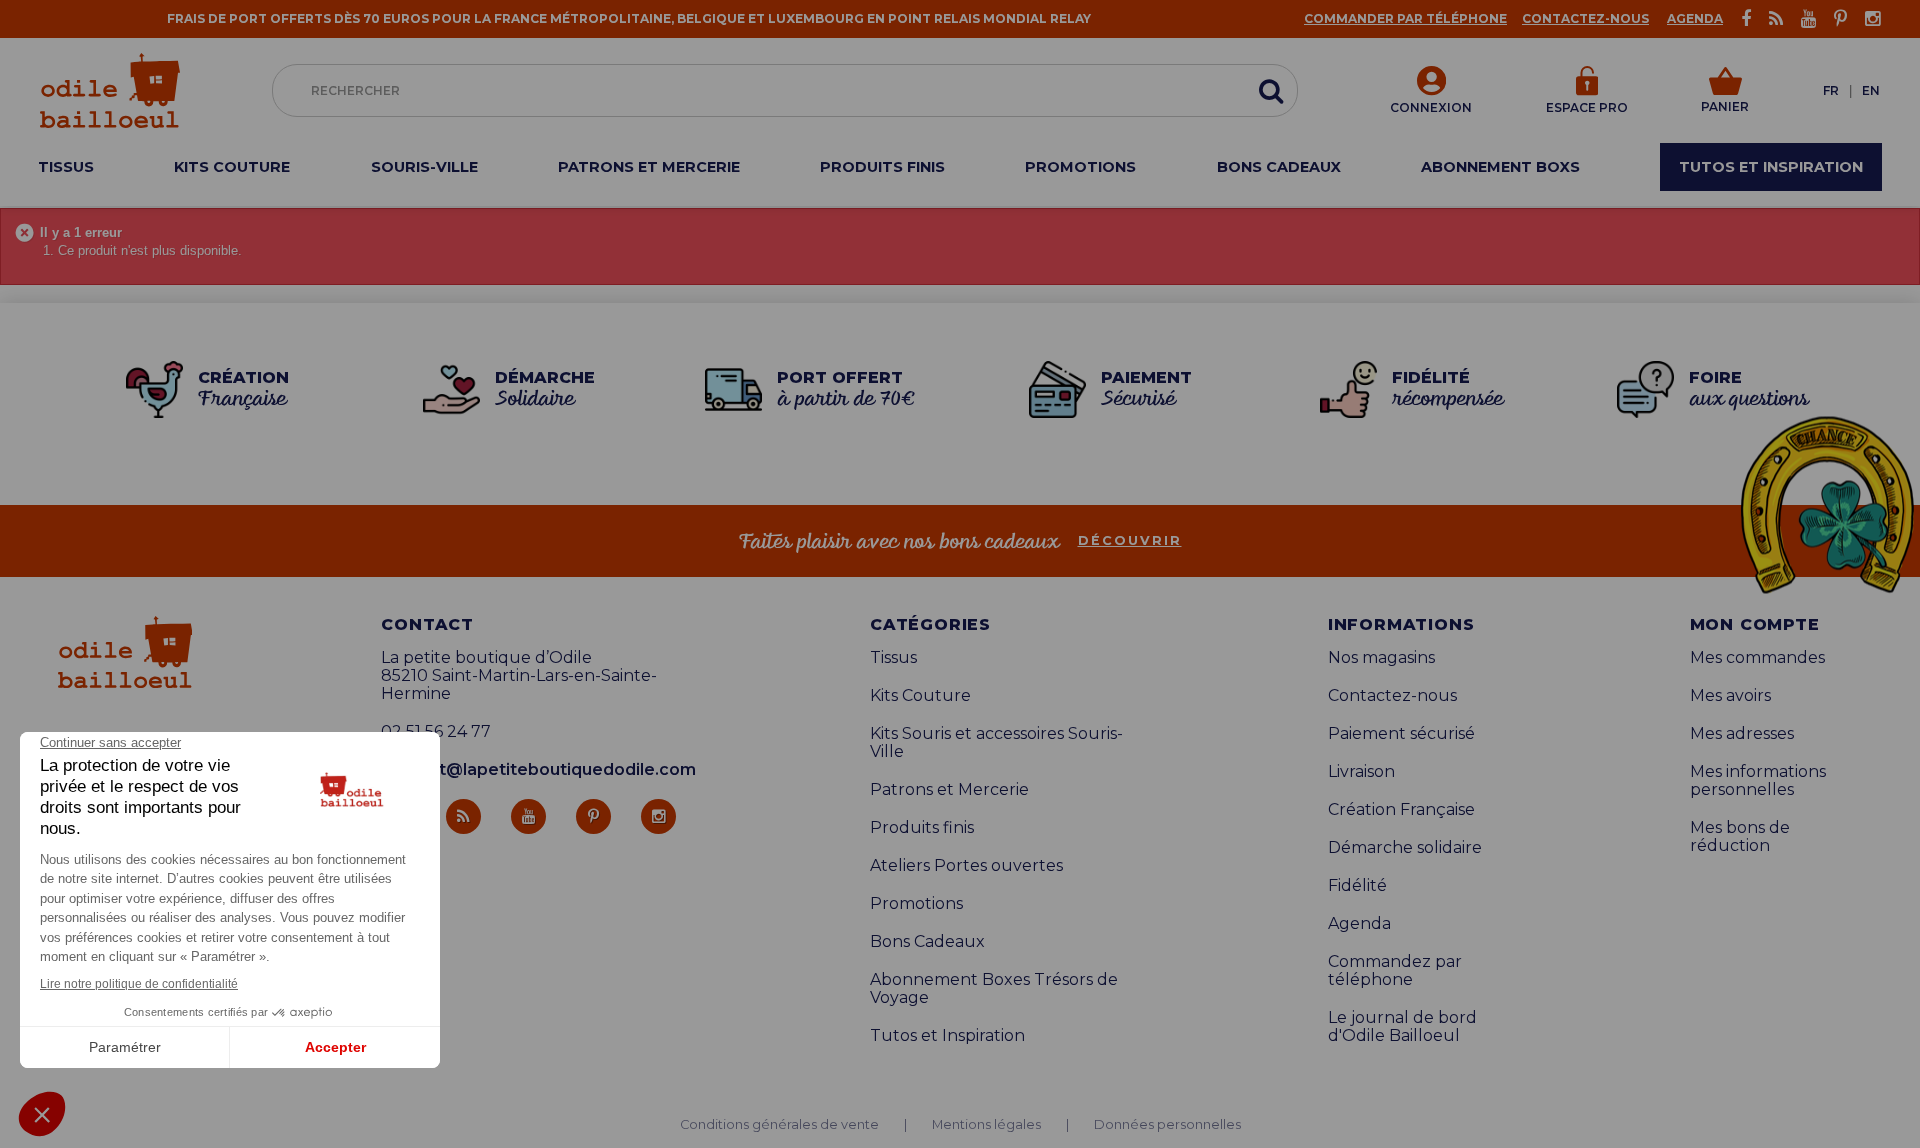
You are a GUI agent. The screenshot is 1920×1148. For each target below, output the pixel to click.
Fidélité (1357, 886)
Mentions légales (986, 1125)
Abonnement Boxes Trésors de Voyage (994, 989)
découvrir (1130, 541)
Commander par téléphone (1405, 18)
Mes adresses (1742, 734)
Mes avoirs (1730, 696)
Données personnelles (1167, 1125)
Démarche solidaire (1405, 848)
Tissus (893, 658)
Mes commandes (1757, 658)
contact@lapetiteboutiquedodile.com (538, 769)
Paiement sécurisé (1401, 734)
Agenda (1695, 18)
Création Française (1401, 810)
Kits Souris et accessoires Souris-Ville (996, 743)
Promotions (916, 904)
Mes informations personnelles (1758, 781)
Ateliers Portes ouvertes (966, 866)
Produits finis (922, 828)
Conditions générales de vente (779, 1125)
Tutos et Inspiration (947, 1036)
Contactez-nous (1585, 18)
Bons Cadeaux (927, 942)
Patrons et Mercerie (949, 790)
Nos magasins (1381, 658)
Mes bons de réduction (1740, 837)
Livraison (1361, 772)
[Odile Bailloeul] (110, 90)
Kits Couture (920, 696)
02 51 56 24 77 (436, 732)
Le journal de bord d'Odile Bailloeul (1402, 1027)
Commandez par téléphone (1395, 971)
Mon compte (1755, 625)
